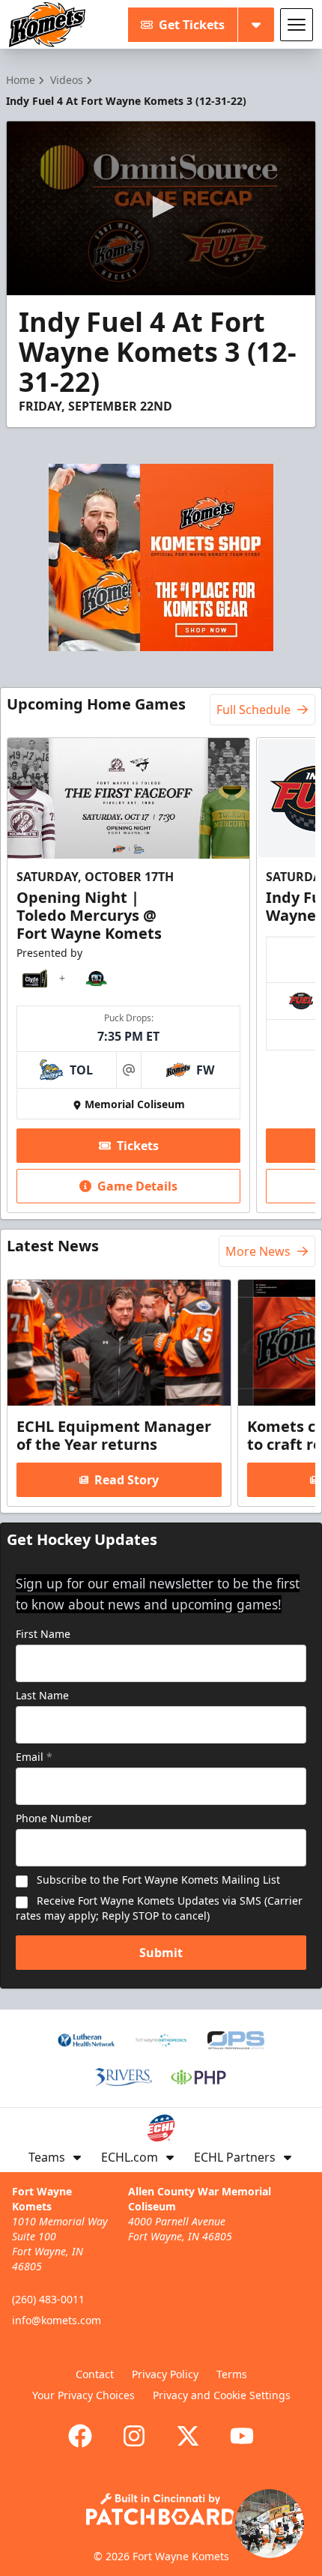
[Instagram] (134, 2436)
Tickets (138, 1146)
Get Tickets (192, 25)
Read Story (127, 1480)
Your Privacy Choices (83, 2395)
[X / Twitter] (188, 2436)
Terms (232, 2374)
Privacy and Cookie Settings (222, 2395)
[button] (161, 207)
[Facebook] (80, 2436)
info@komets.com (57, 2320)
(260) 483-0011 (48, 2299)
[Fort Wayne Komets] (47, 25)
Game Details (137, 1186)
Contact (95, 2374)
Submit (161, 1953)
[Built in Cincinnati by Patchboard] (161, 2509)
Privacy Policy (165, 2374)
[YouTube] (242, 2436)
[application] (161, 208)
